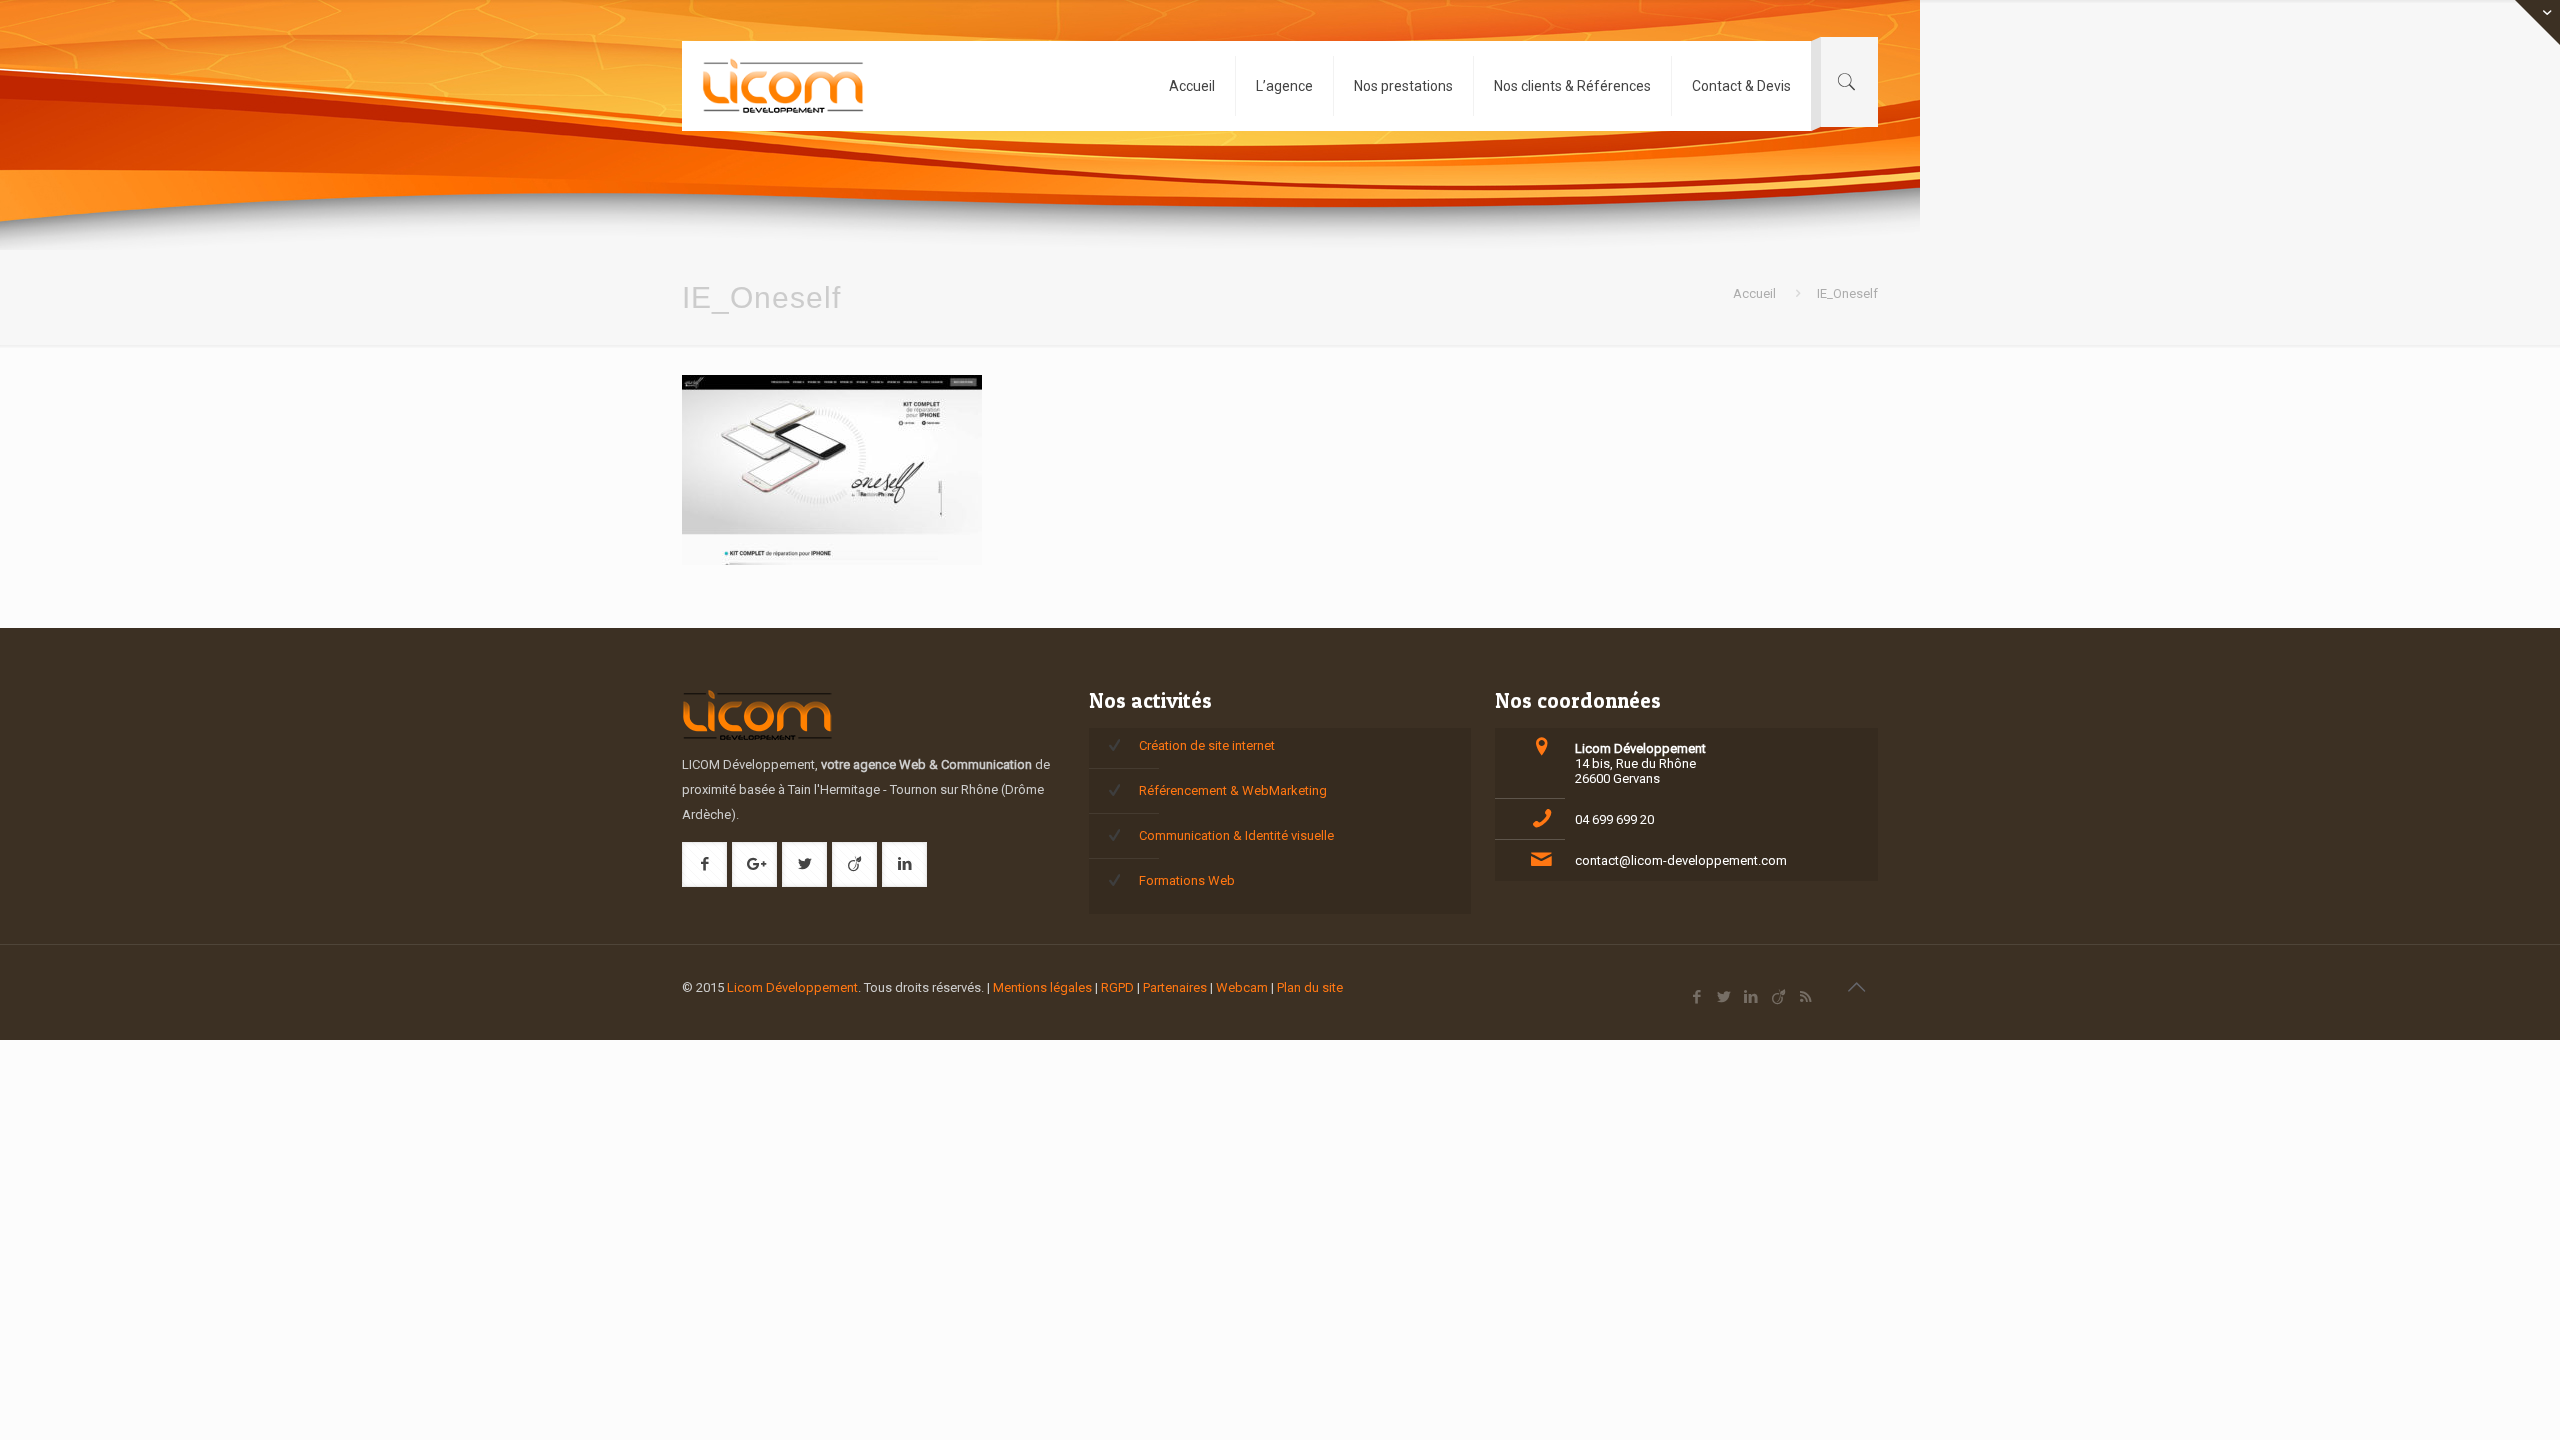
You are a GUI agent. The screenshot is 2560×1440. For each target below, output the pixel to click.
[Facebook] (1697, 997)
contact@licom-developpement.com (1681, 860)
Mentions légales (1042, 987)
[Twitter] (1724, 997)
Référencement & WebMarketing (1233, 790)
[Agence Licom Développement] (783, 86)
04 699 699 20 (1614, 819)
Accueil (1754, 293)
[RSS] (1805, 997)
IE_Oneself (1847, 293)
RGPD (1117, 987)
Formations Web (1187, 880)
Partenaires (1175, 987)
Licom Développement (792, 987)
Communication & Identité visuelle (1236, 835)
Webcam (1242, 987)
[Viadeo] (1778, 997)
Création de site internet (1207, 745)
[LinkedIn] (1751, 997)
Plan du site (1310, 987)
